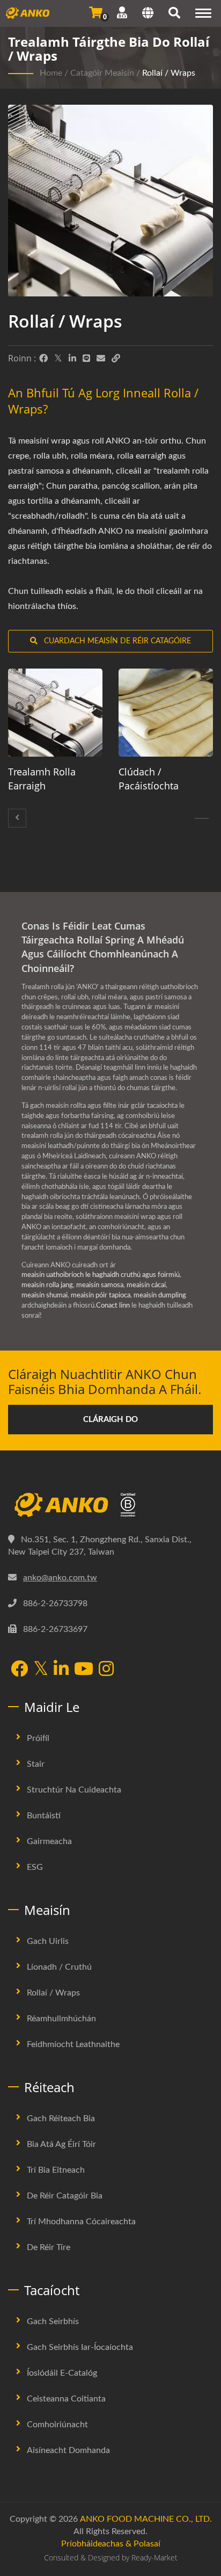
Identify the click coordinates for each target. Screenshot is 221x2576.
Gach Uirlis (48, 1941)
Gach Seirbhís (53, 2321)
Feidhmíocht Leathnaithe (73, 2044)
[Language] (148, 14)
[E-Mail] (101, 359)
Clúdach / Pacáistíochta (149, 779)
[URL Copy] (116, 359)
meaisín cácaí (146, 1285)
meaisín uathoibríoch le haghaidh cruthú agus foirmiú (101, 1275)
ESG (35, 1867)
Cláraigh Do (110, 1420)
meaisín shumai (45, 1296)
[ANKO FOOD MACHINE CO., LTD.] (110, 1505)
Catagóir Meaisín (102, 73)
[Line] (86, 359)
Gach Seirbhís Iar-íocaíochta (80, 2347)
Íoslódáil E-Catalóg (62, 2373)
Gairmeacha (49, 1841)
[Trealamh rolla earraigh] (202, 818)
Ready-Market (154, 2557)
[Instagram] (106, 1670)
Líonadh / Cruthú (59, 1967)
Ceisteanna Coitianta (66, 2399)
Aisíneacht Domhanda (68, 2450)
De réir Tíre (49, 2247)
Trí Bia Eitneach (56, 2170)
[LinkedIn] (72, 359)
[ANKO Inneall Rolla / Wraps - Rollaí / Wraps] (110, 203)
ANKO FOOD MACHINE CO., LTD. (146, 2519)
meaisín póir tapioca (101, 1296)
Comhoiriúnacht (57, 2425)
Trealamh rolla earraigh (42, 779)
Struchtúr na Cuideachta (74, 1790)
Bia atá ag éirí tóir (61, 2144)
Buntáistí (44, 1816)
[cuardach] (174, 14)
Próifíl (38, 1738)
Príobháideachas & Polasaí (111, 2544)
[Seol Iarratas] (96, 13)
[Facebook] (43, 359)
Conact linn (113, 1306)
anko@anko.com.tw (60, 1578)
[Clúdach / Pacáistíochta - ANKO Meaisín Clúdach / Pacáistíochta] (166, 713)
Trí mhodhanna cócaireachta (81, 2222)
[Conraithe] (17, 818)
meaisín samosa (100, 1285)
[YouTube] (84, 1670)
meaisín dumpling (160, 1296)
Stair (36, 1764)
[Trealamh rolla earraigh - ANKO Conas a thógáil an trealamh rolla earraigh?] (55, 713)
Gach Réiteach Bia (61, 2118)
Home (51, 73)
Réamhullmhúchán (61, 2019)
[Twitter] (58, 359)
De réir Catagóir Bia (65, 2196)
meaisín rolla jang (47, 1285)
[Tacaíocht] (122, 13)
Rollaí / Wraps (169, 73)
